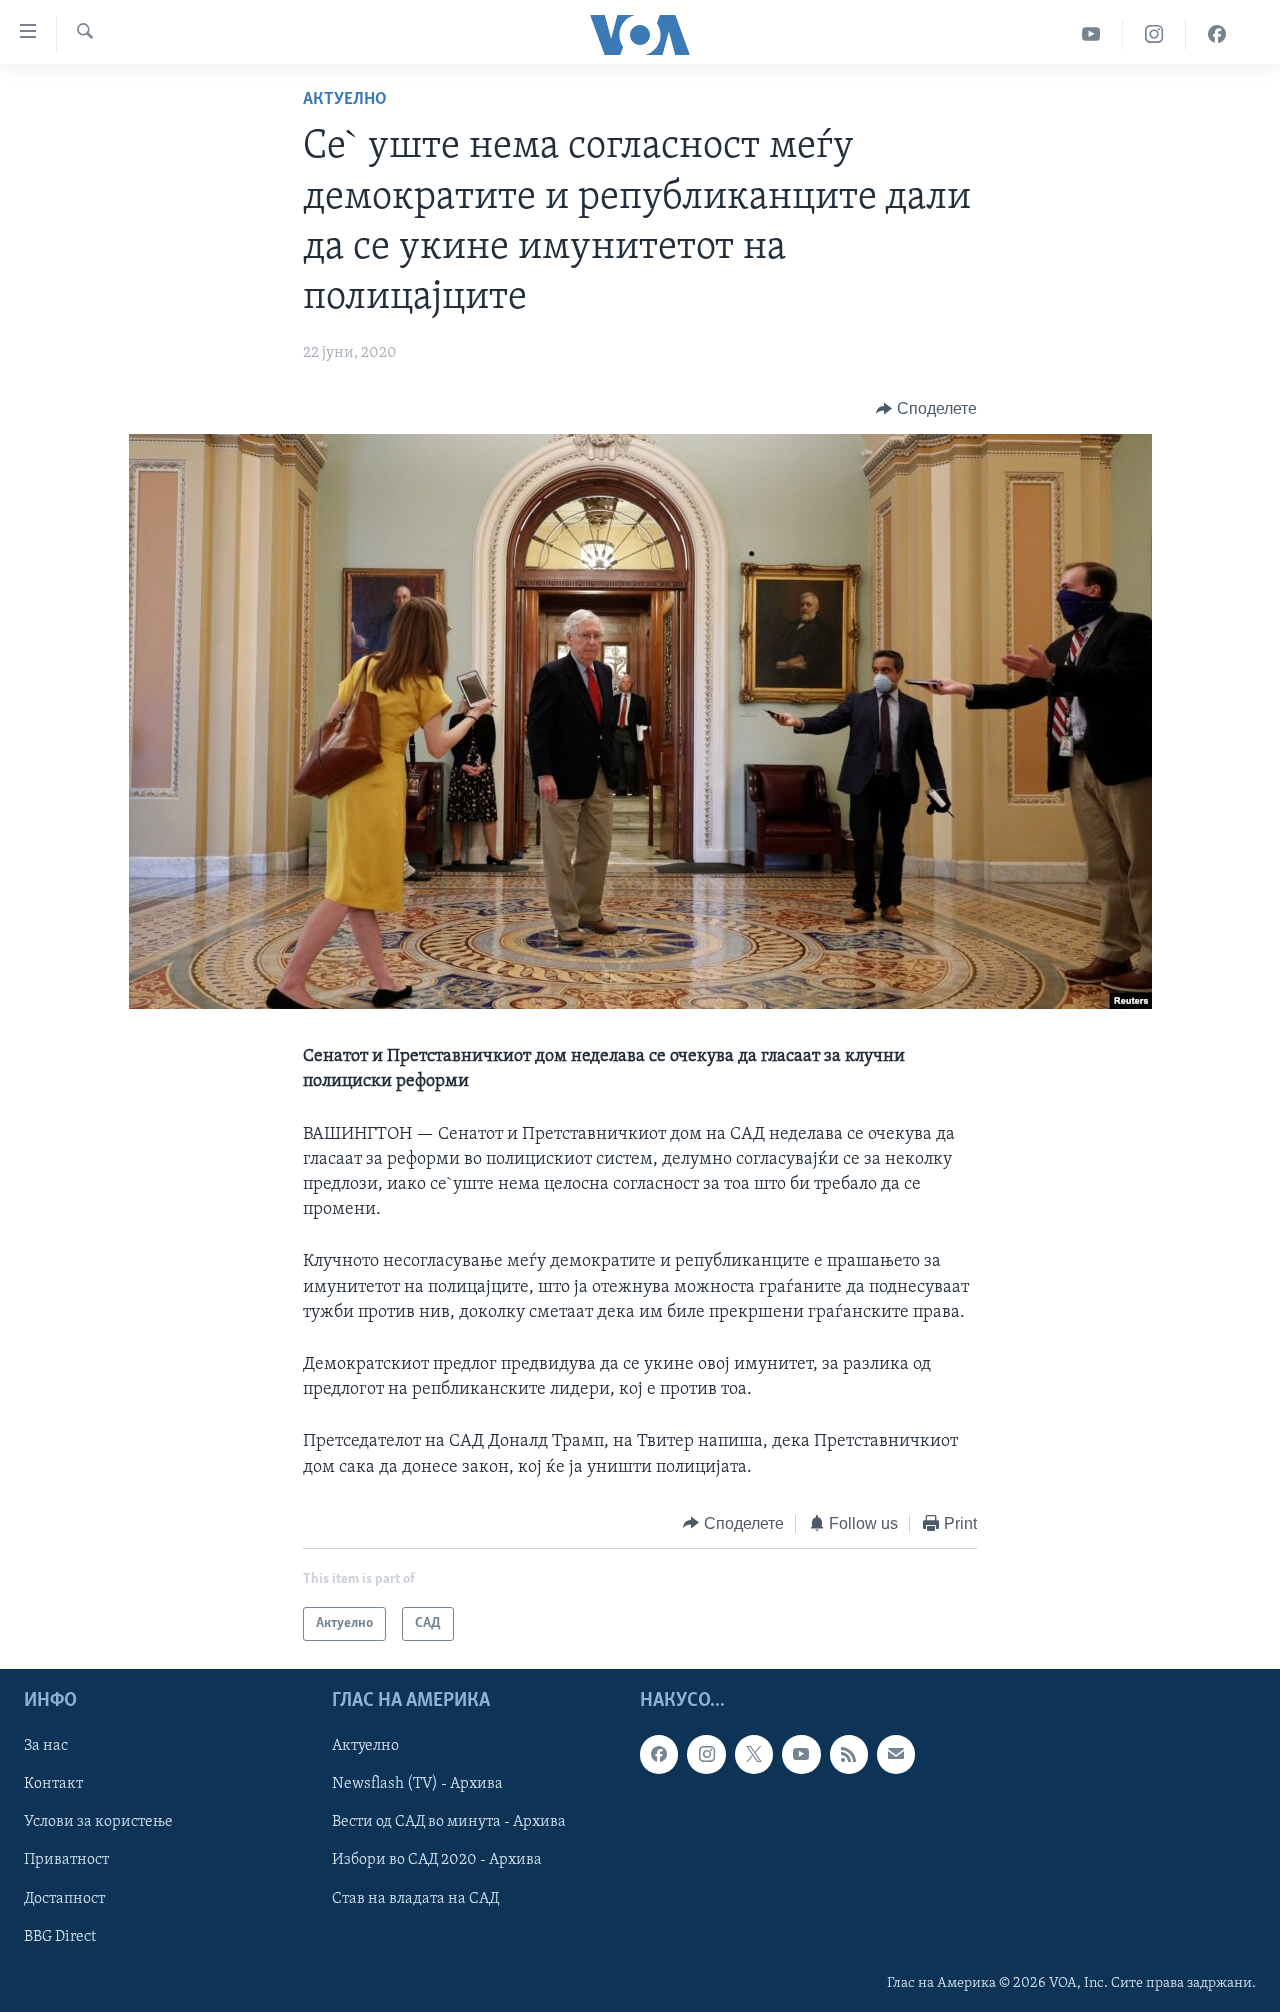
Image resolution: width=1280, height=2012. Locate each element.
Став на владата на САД (415, 1899)
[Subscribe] (896, 1755)
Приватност (66, 1861)
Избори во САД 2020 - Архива (437, 1861)
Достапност (64, 1899)
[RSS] (849, 1755)
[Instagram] (1154, 34)
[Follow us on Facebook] (659, 1755)
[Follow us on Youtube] (801, 1755)
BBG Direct (60, 1937)
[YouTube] (1091, 34)
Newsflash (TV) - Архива (417, 1785)
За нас (46, 1747)
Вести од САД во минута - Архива (449, 1823)
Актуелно (345, 100)
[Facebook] (1217, 34)
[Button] (926, 409)
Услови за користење (98, 1823)
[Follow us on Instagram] (706, 1755)
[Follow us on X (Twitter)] (754, 1755)
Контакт (53, 1785)
